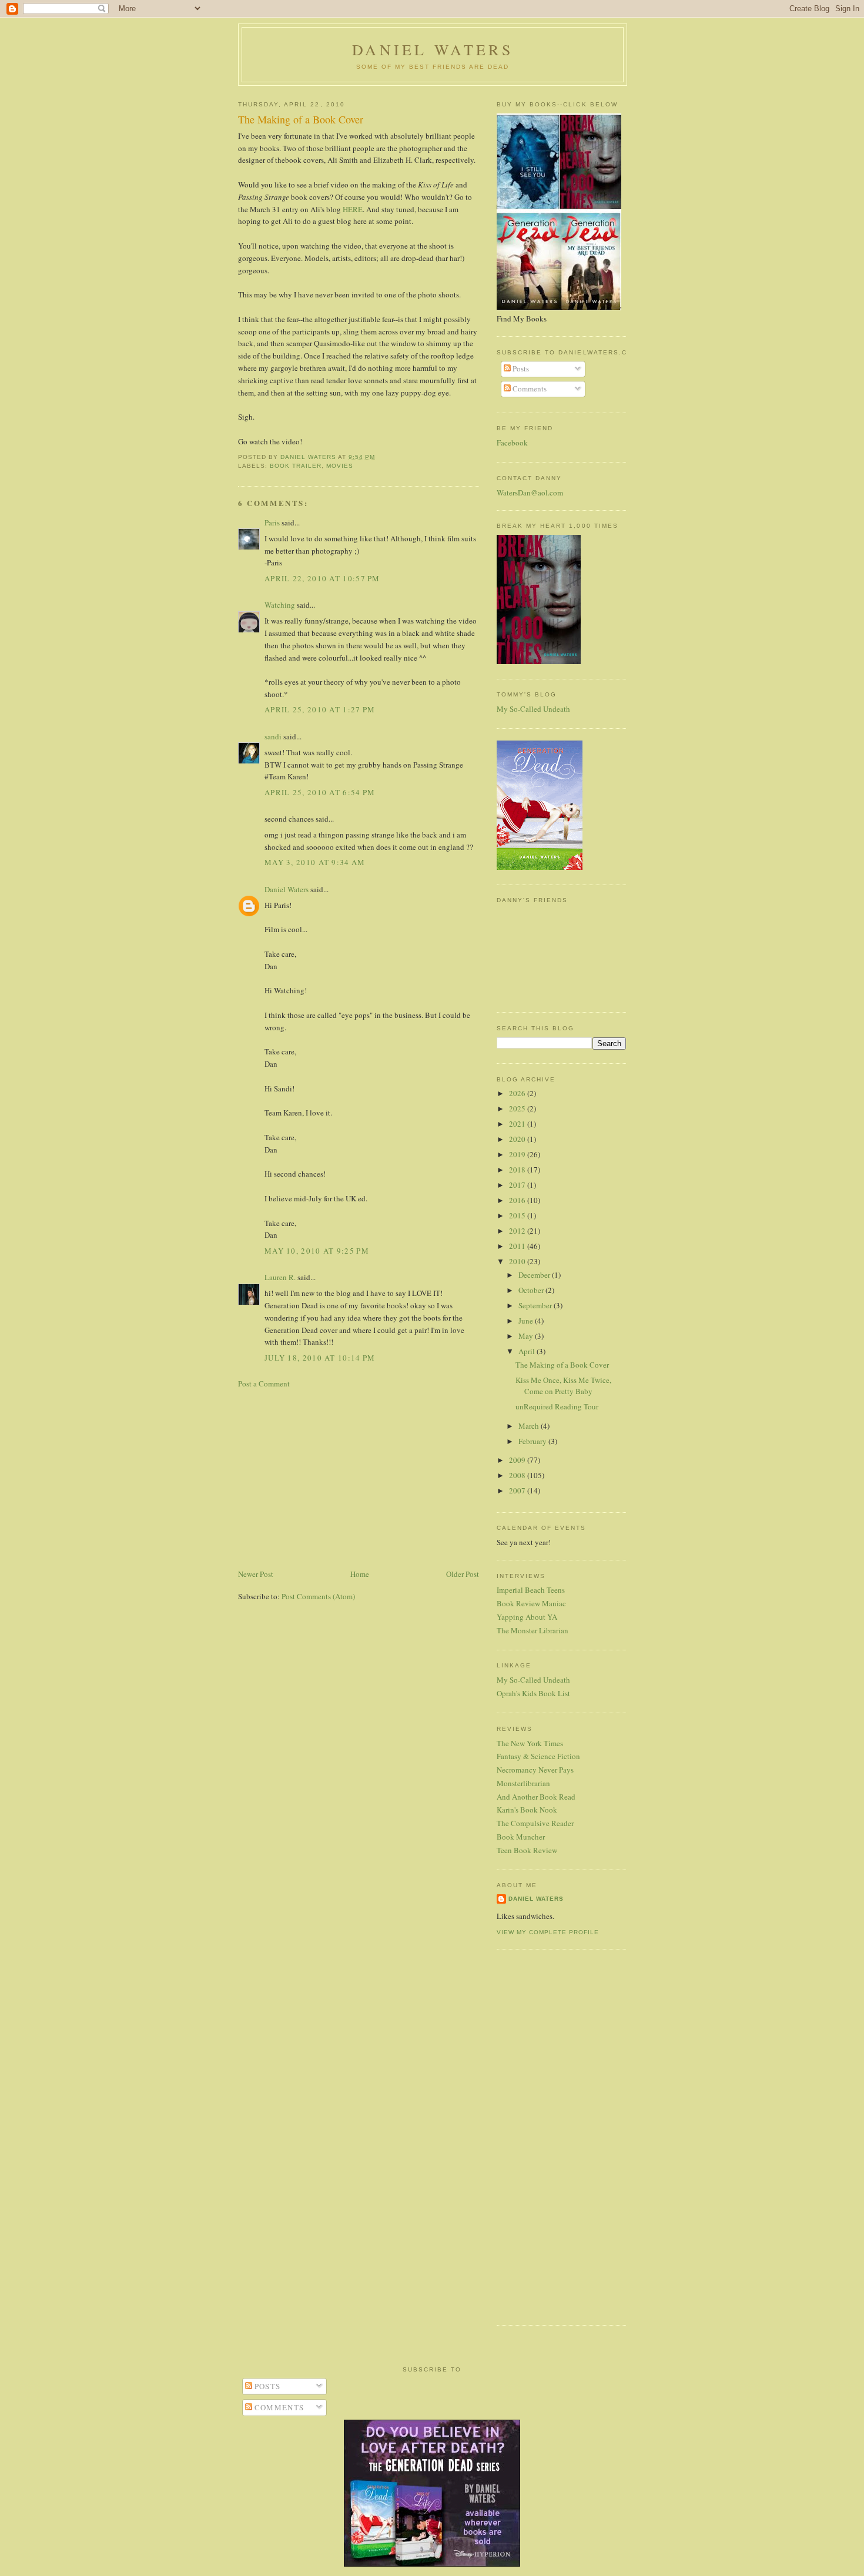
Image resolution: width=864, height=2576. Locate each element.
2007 (518, 1490)
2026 (518, 1093)
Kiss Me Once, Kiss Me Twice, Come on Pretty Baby (563, 1386)
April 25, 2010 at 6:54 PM (320, 792)
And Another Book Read (536, 1797)
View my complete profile (548, 1932)
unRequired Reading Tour (557, 1406)
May (527, 1336)
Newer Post (256, 1574)
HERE (353, 209)
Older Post (463, 1574)
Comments (529, 388)
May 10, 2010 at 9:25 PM (317, 1251)
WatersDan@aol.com (530, 493)
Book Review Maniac (531, 1603)
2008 (518, 1475)
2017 (518, 1185)
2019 (518, 1154)
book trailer (296, 466)
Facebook (512, 443)
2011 (518, 1246)
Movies (340, 466)
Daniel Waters (433, 49)
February (533, 1441)
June (527, 1321)
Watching (280, 605)
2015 (518, 1215)
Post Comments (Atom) (318, 1596)
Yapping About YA (527, 1617)
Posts (520, 369)
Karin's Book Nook (527, 1810)
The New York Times (530, 1743)
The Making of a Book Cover (562, 1365)
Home (360, 1574)
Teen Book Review (527, 1850)
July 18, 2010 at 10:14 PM (320, 1358)
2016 (518, 1200)
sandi (273, 736)
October (532, 1290)
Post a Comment (264, 1384)
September (536, 1305)
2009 (518, 1460)
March (530, 1426)
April (528, 1351)
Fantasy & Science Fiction (538, 1756)
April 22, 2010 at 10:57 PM (322, 578)
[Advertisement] (359, 1479)
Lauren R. (280, 1277)
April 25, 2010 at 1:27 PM (320, 709)
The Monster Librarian (533, 1630)
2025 (518, 1108)
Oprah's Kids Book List (533, 1693)
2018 (518, 1170)
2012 (518, 1231)
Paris (272, 522)
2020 (518, 1139)
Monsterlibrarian (523, 1783)
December (535, 1275)
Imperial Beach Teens (531, 1590)
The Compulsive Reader (535, 1823)
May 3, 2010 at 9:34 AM (315, 862)
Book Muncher (521, 1837)
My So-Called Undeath (533, 709)
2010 (518, 1261)
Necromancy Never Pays (535, 1770)
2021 (518, 1124)
